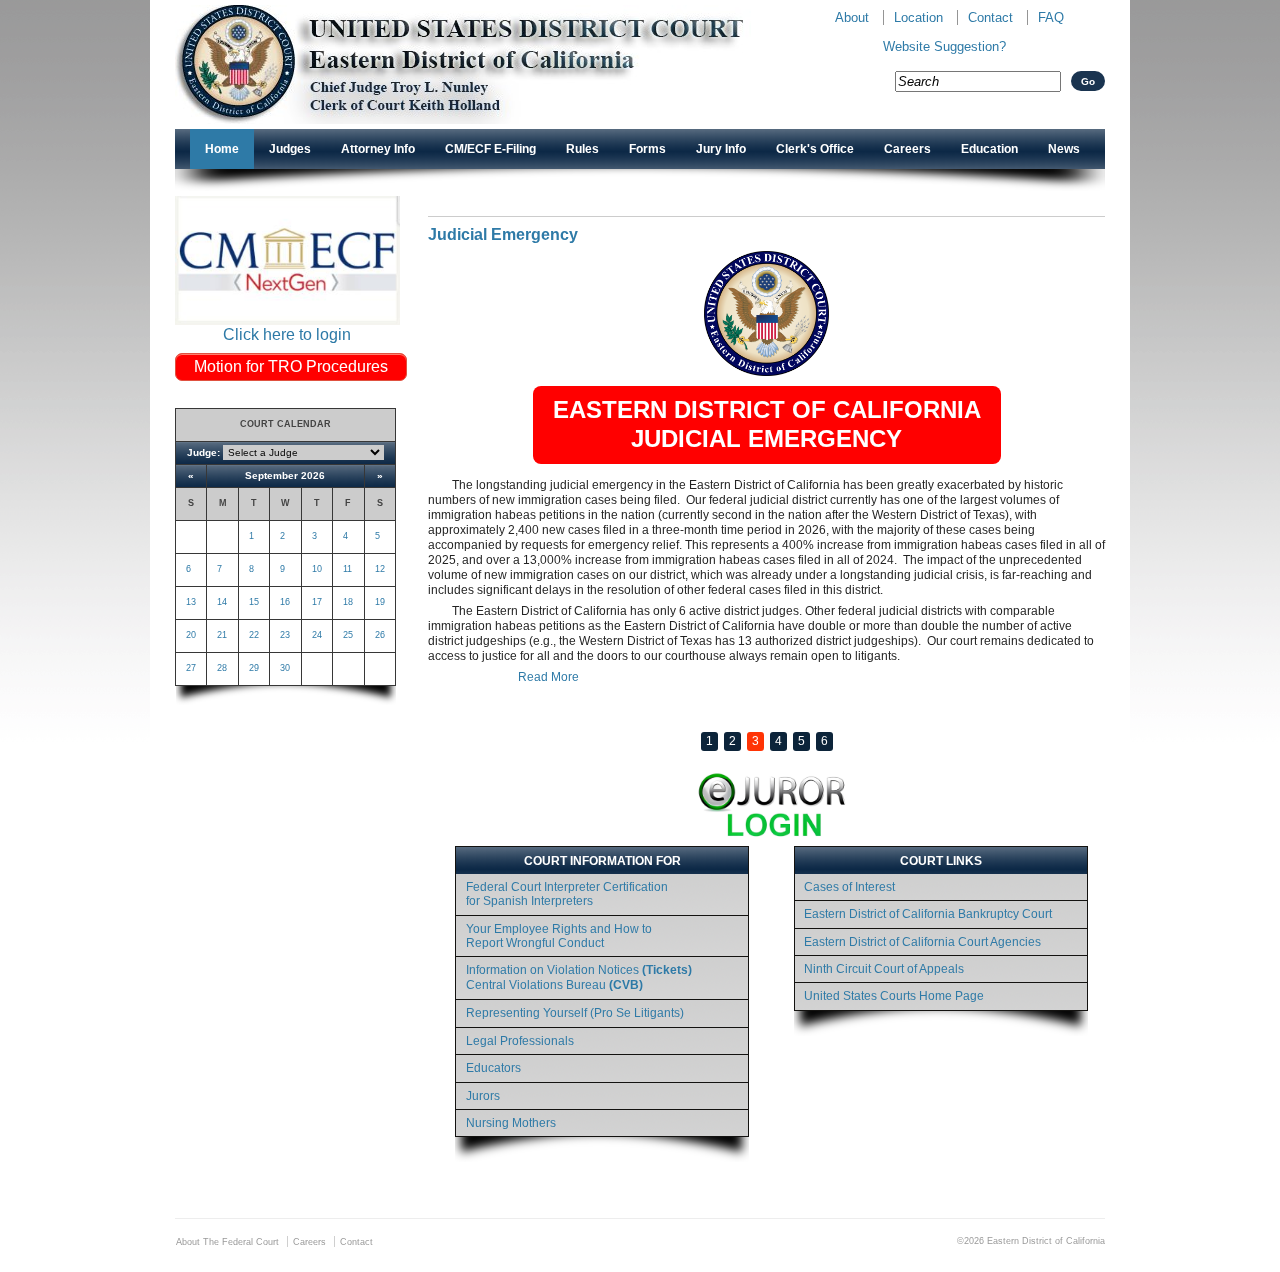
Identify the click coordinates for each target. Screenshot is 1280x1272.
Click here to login (287, 334)
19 (380, 602)
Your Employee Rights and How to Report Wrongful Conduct (559, 936)
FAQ (1051, 17)
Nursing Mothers (511, 1123)
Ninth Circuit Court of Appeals (884, 969)
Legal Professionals (520, 1041)
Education (989, 149)
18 (348, 602)
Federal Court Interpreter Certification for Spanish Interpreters (567, 894)
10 (317, 569)
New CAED (490, 64)
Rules (582, 149)
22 (254, 635)
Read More (548, 677)
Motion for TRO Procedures (291, 366)
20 (191, 635)
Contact (990, 17)
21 (222, 635)
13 (191, 602)
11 (347, 569)
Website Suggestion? (944, 46)
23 (285, 635)
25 (348, 635)
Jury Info (721, 149)
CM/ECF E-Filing (490, 149)
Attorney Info (378, 149)
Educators (493, 1068)
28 (222, 668)
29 (254, 668)
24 (317, 635)
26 (380, 635)
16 (285, 602)
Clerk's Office (815, 149)
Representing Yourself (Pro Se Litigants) (575, 1013)
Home (222, 149)
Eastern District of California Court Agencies (922, 942)
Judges (290, 149)
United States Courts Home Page (894, 996)
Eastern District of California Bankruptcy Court (928, 914)
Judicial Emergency (503, 234)
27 (191, 668)
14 (222, 602)
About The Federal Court (227, 1242)
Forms (647, 149)
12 (380, 569)
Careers (907, 149)
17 (317, 602)
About (852, 17)
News (1064, 149)
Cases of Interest (849, 887)
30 (285, 668)
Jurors (483, 1096)
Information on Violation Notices (579, 977)
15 (254, 602)
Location (918, 17)
